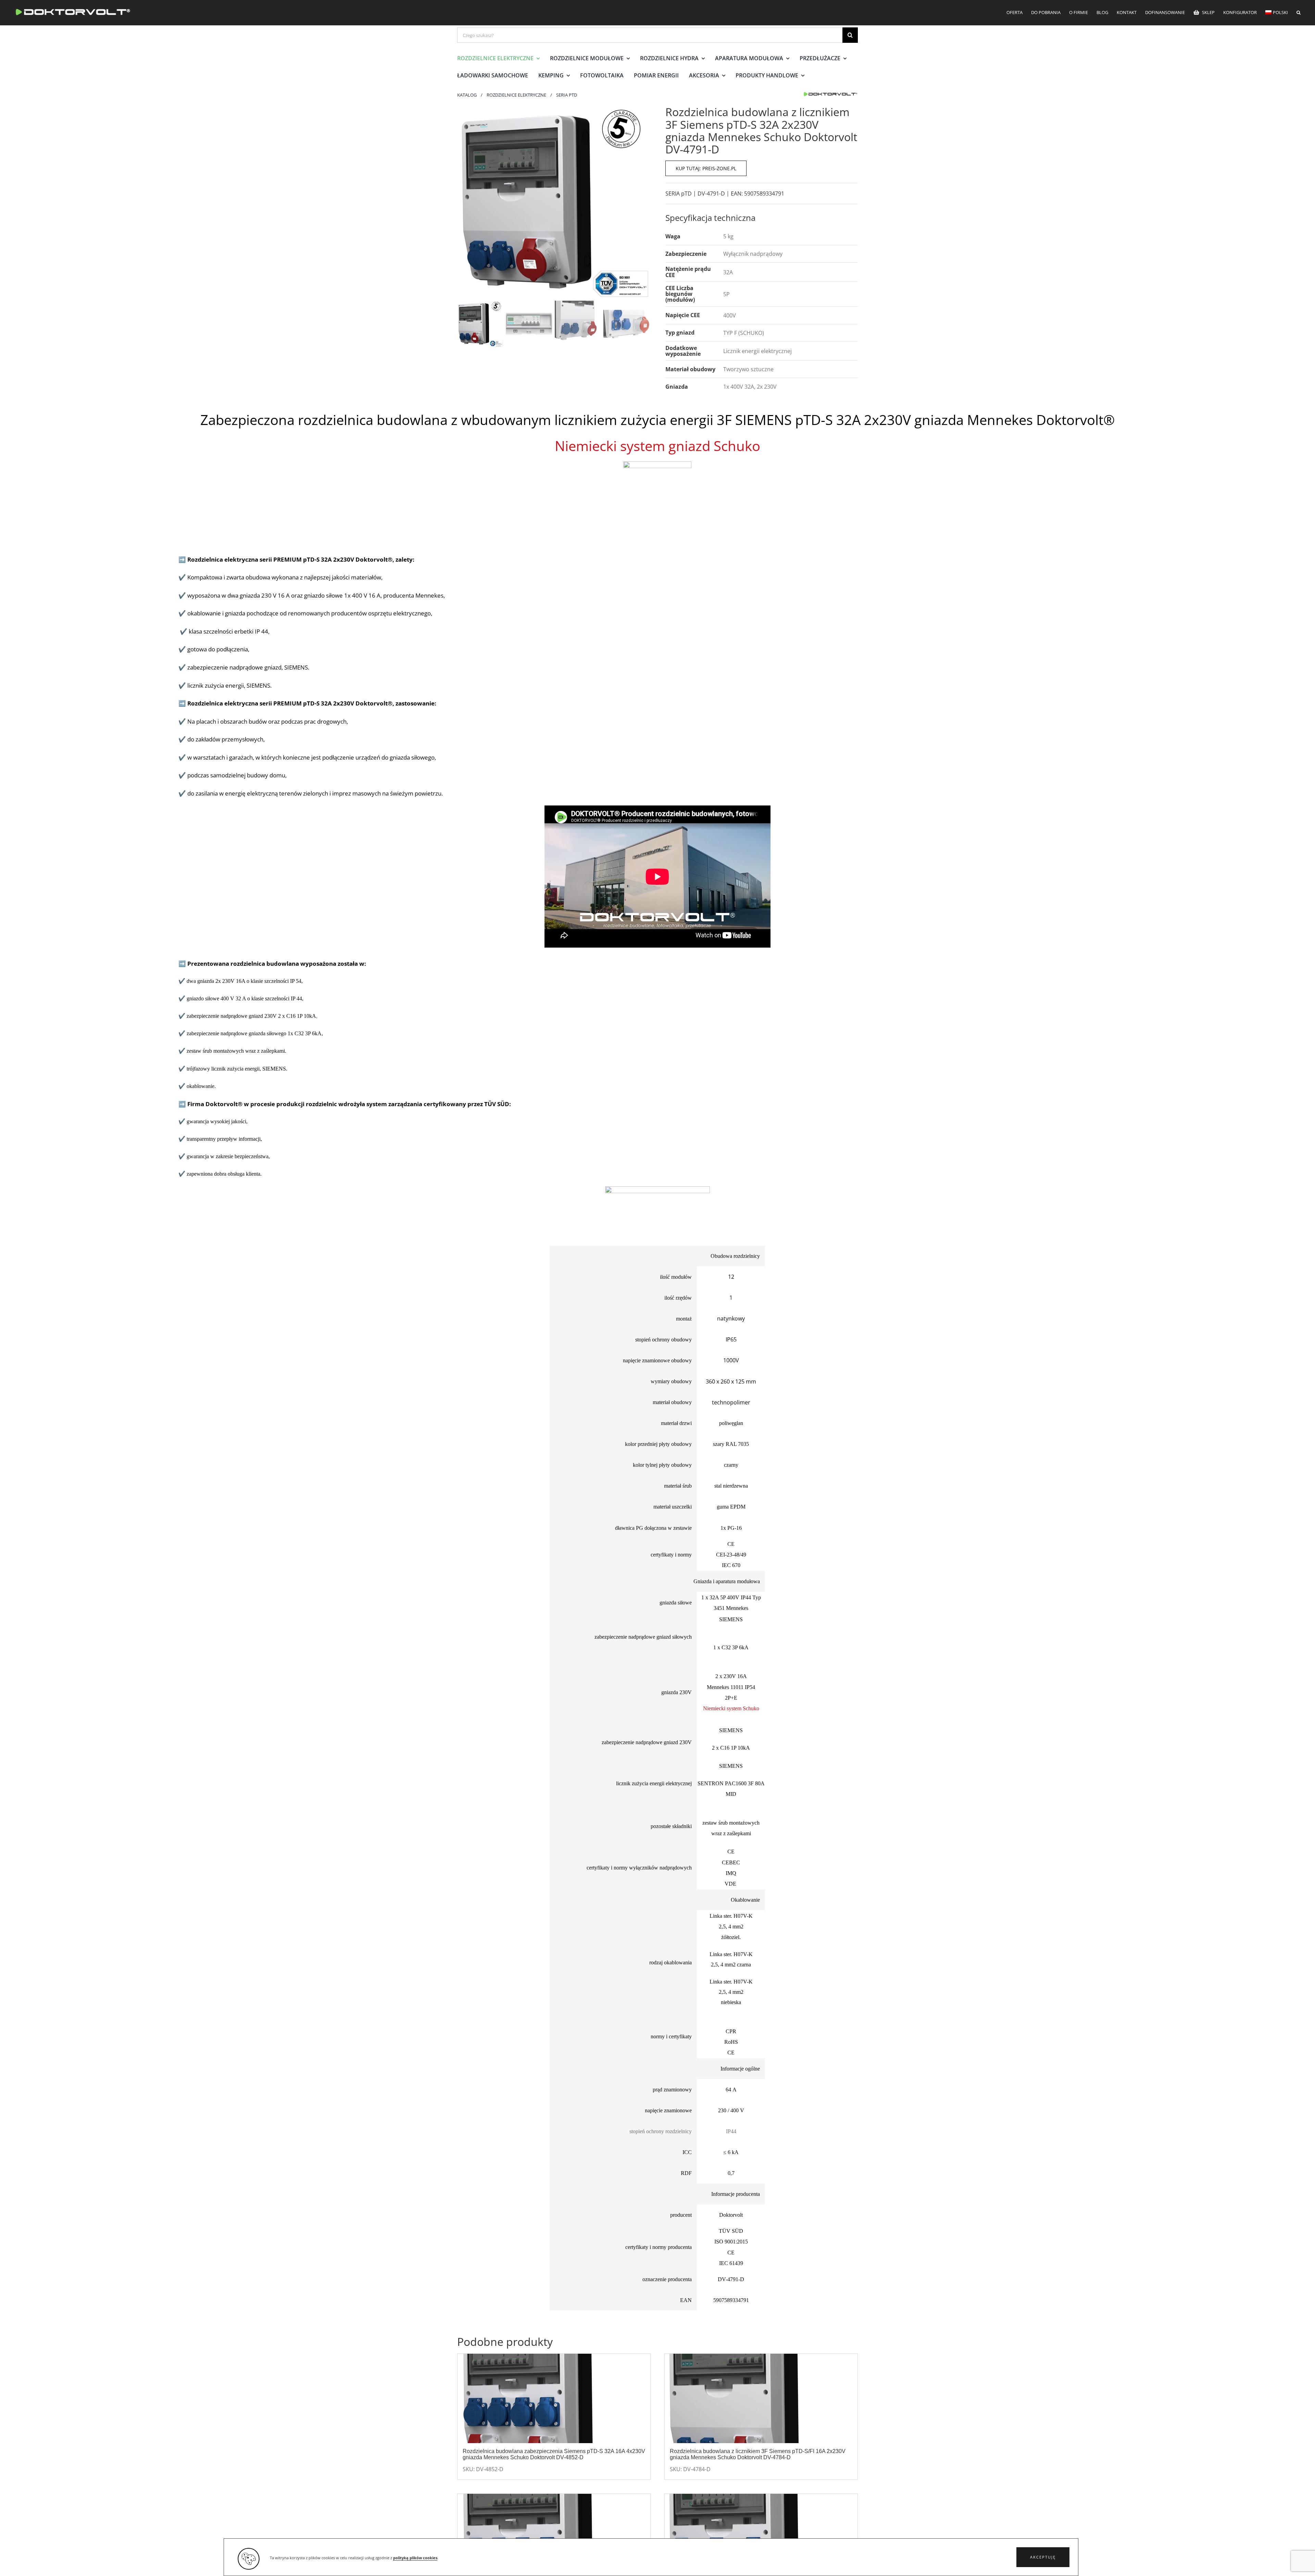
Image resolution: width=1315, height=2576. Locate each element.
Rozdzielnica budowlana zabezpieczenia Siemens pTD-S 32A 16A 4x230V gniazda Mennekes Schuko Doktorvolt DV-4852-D (554, 2454)
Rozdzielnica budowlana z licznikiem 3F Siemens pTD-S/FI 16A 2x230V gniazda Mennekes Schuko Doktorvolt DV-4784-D (758, 2454)
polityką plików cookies (415, 2558)
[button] (1043, 2557)
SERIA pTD (679, 193)
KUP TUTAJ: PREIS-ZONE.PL (706, 168)
